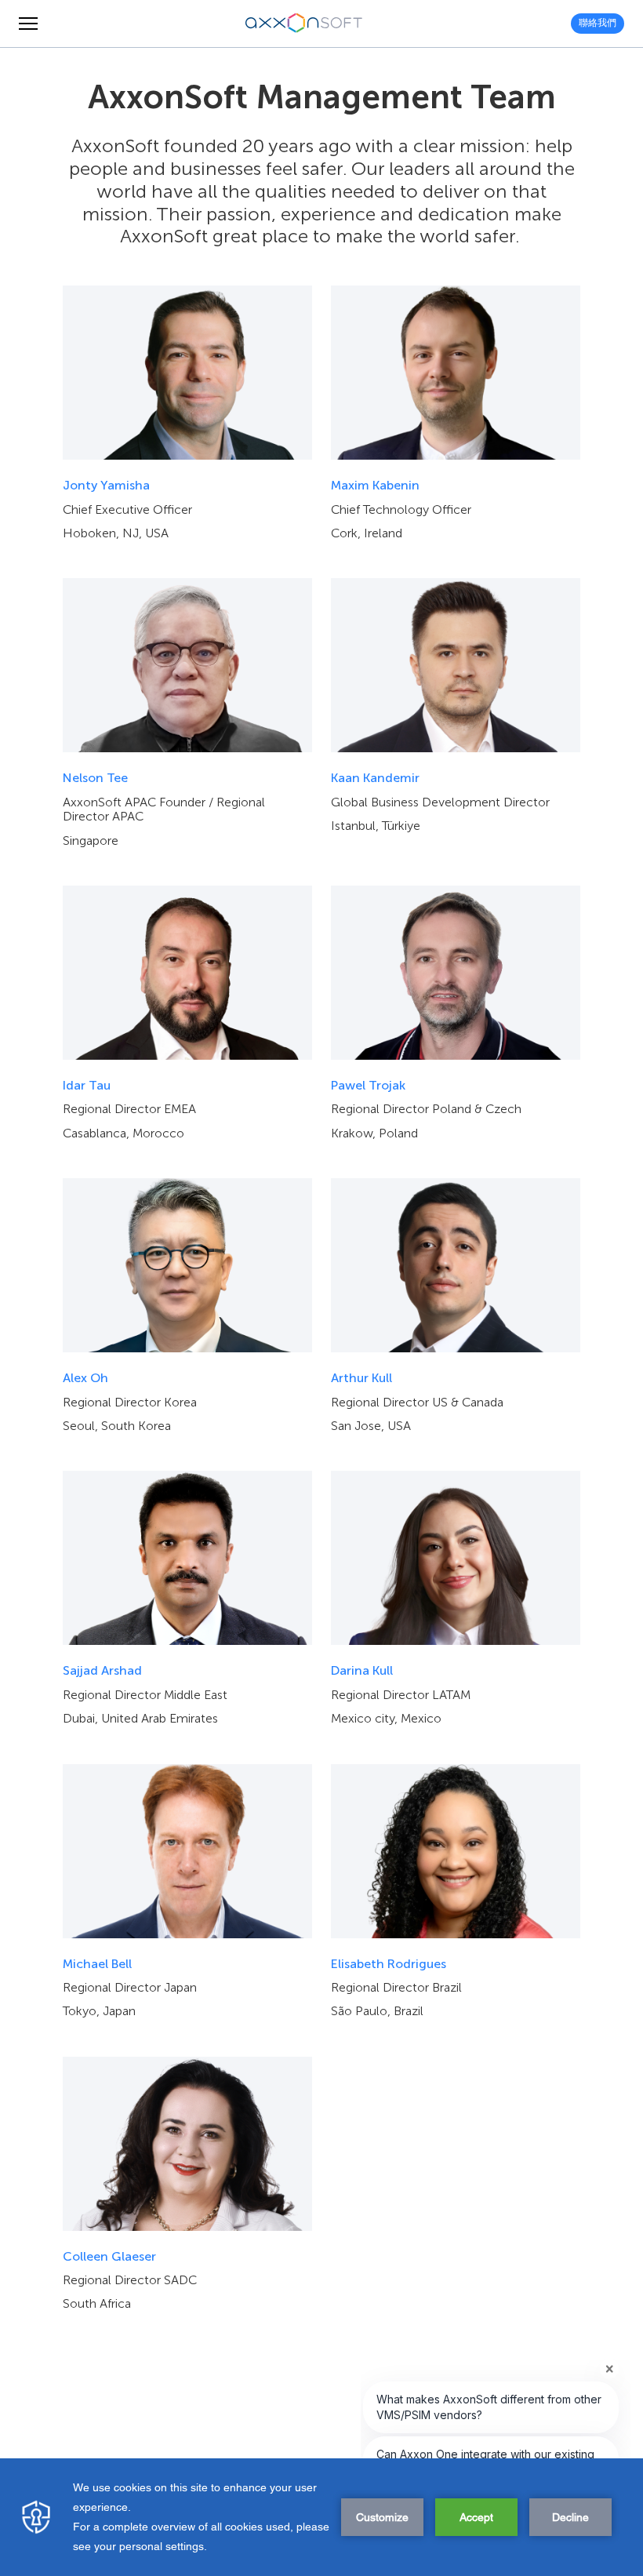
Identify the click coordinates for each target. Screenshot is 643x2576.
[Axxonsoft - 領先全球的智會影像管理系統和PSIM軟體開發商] (304, 24)
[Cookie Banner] (321, 2517)
